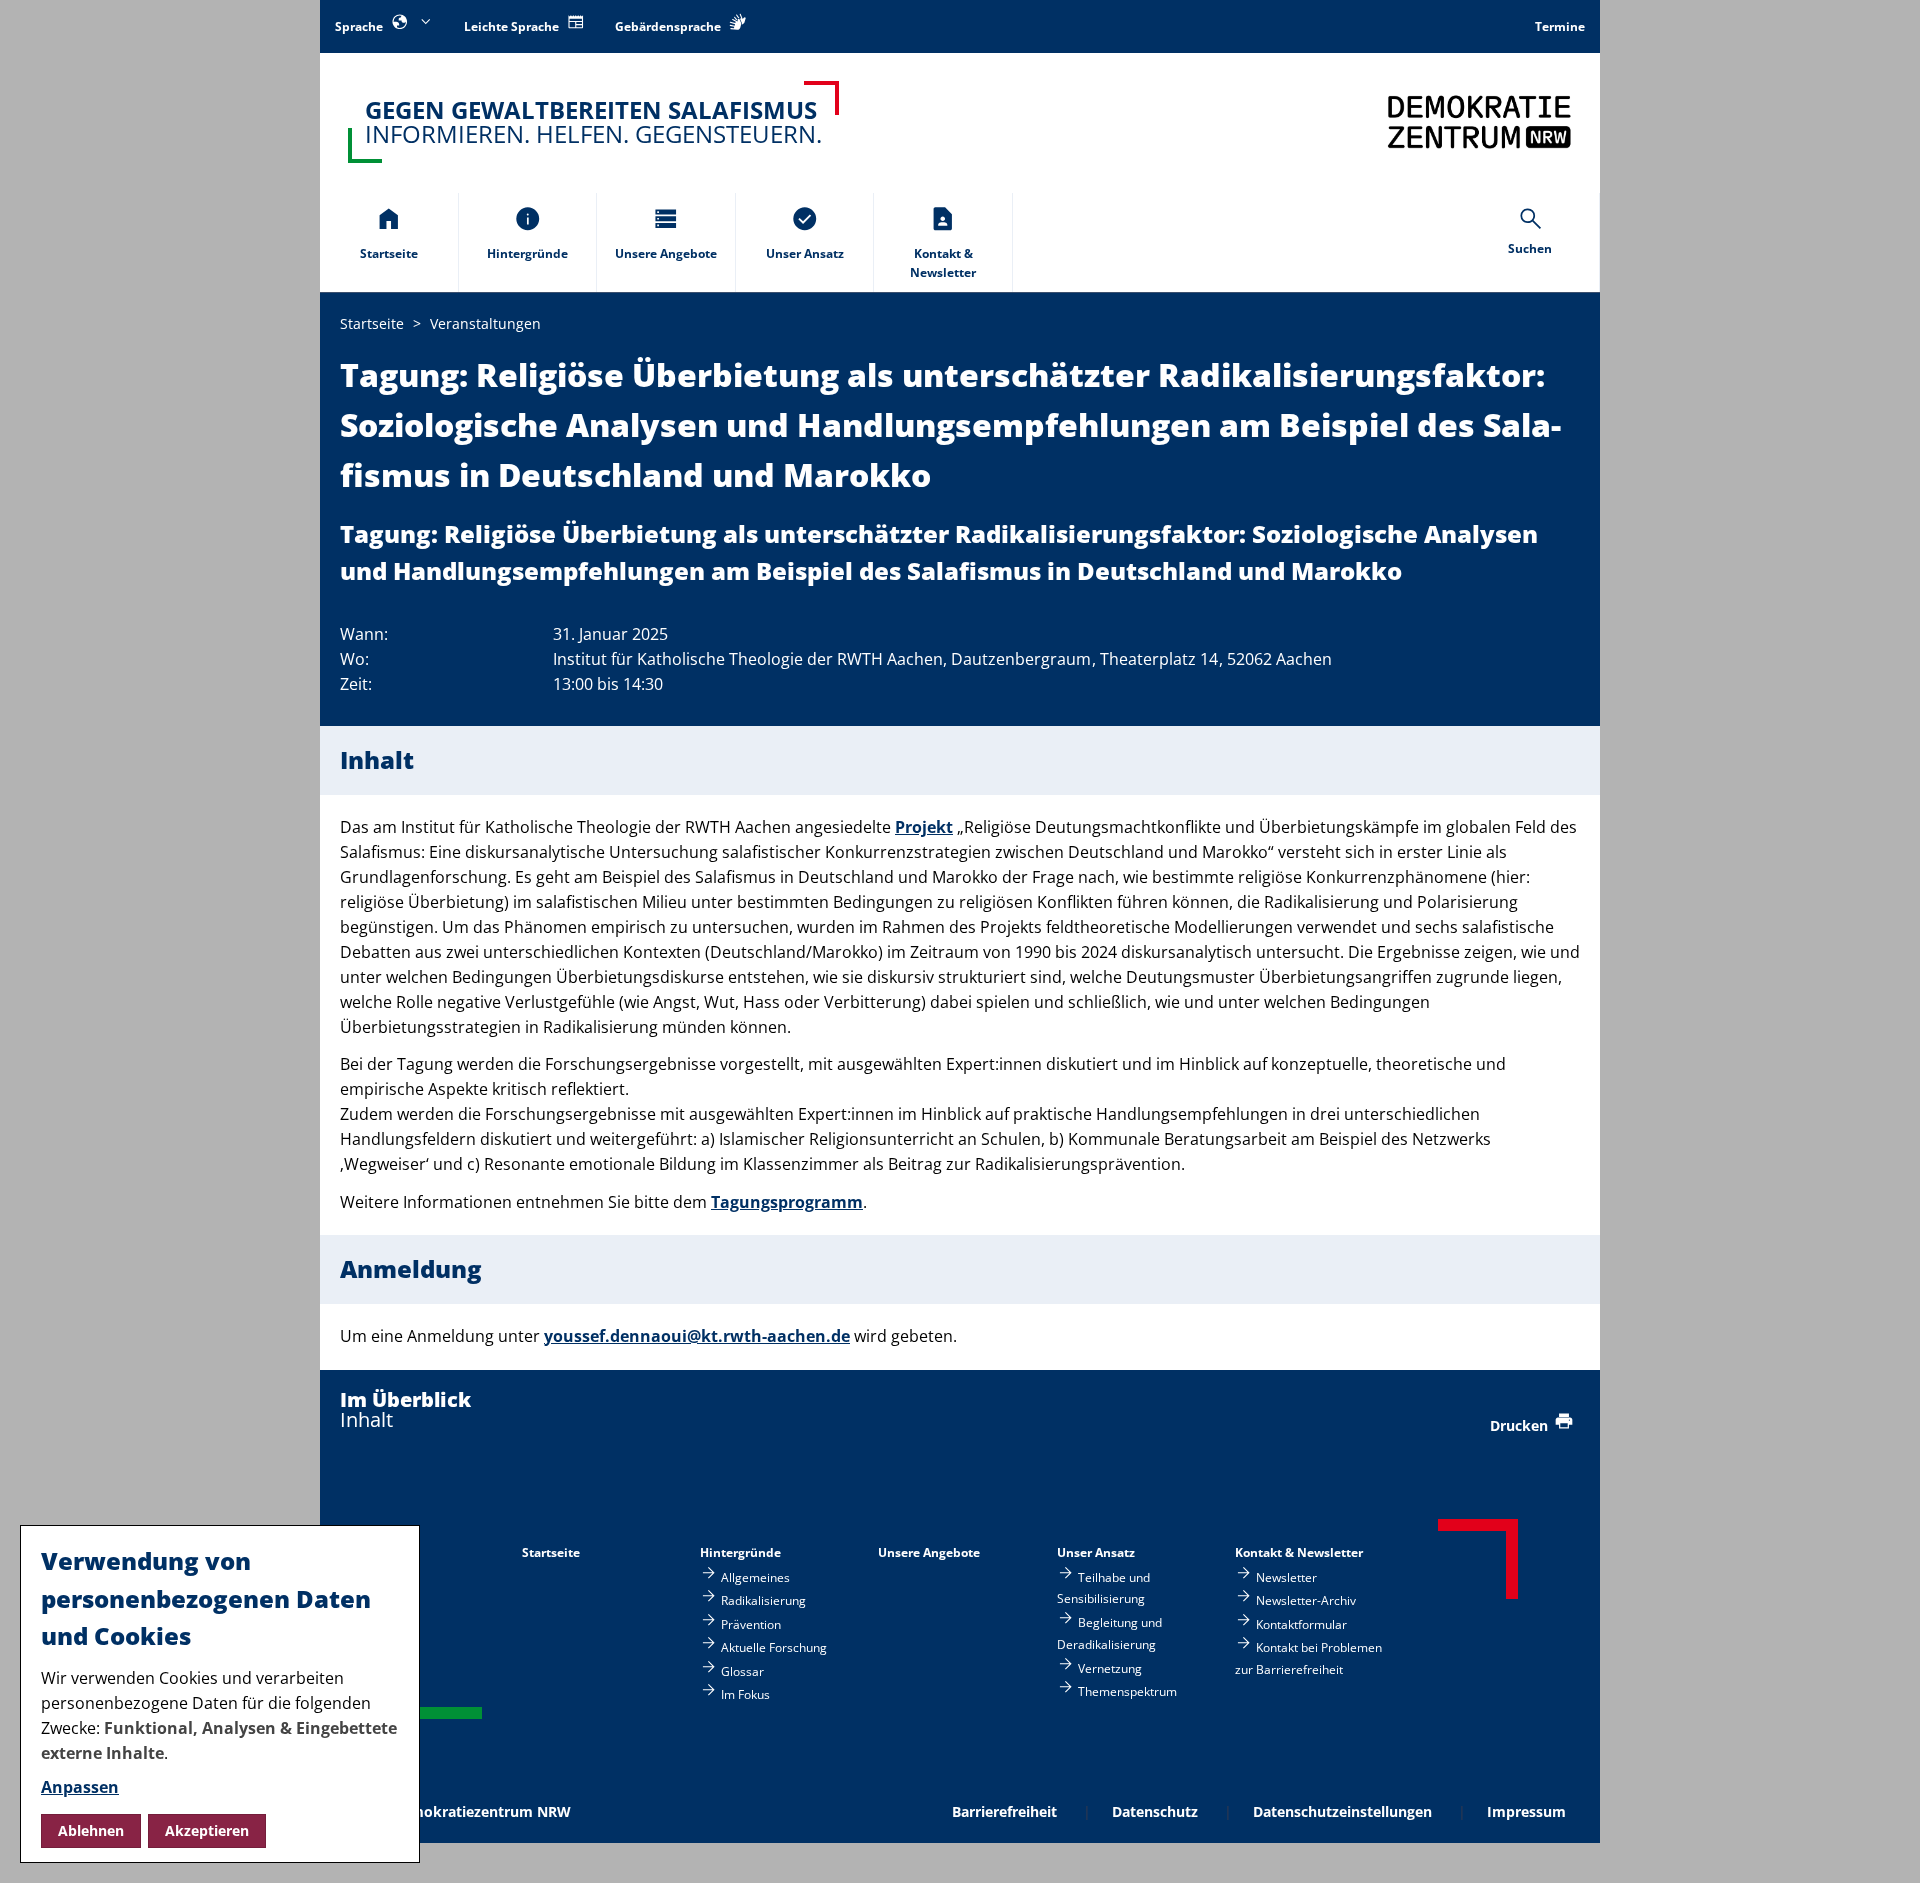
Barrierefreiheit (1004, 1811)
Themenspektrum (1127, 1690)
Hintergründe (740, 1552)
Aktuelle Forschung (774, 1647)
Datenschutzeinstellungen (1342, 1811)
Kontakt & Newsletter (1299, 1552)
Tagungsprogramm (787, 1202)
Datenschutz (1155, 1811)
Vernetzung (1110, 1667)
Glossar (742, 1670)
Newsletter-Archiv (1306, 1600)
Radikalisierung (763, 1600)
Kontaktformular (1301, 1623)
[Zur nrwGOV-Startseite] (1479, 121)
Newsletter (1286, 1577)
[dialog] (220, 1694)
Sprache (360, 26)
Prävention (751, 1623)
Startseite (551, 1552)
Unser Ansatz (1096, 1552)
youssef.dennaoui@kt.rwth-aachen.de (697, 1336)
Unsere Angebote (929, 1552)
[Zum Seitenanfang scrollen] (1880, 1844)
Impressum (1526, 1811)
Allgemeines (755, 1577)
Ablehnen (91, 1830)
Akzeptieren (207, 1830)
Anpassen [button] (80, 1787)
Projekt (924, 827)
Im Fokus (745, 1693)
